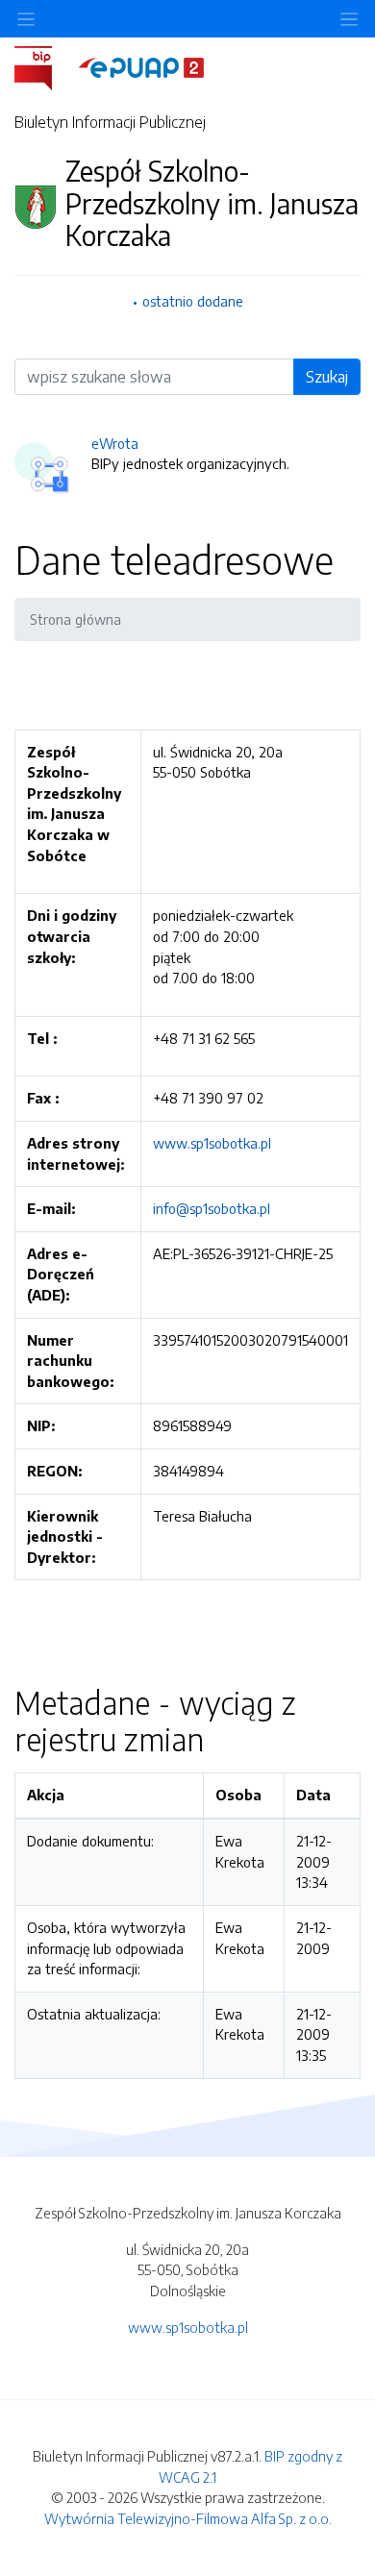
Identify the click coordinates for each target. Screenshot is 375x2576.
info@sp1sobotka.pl (212, 1208)
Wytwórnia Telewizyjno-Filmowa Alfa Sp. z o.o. (188, 2518)
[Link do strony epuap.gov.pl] (141, 66)
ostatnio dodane (193, 301)
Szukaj (327, 377)
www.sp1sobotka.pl (212, 1143)
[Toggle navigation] (349, 19)
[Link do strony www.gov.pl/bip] (45, 66)
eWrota (115, 443)
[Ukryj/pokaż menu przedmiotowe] (26, 19)
